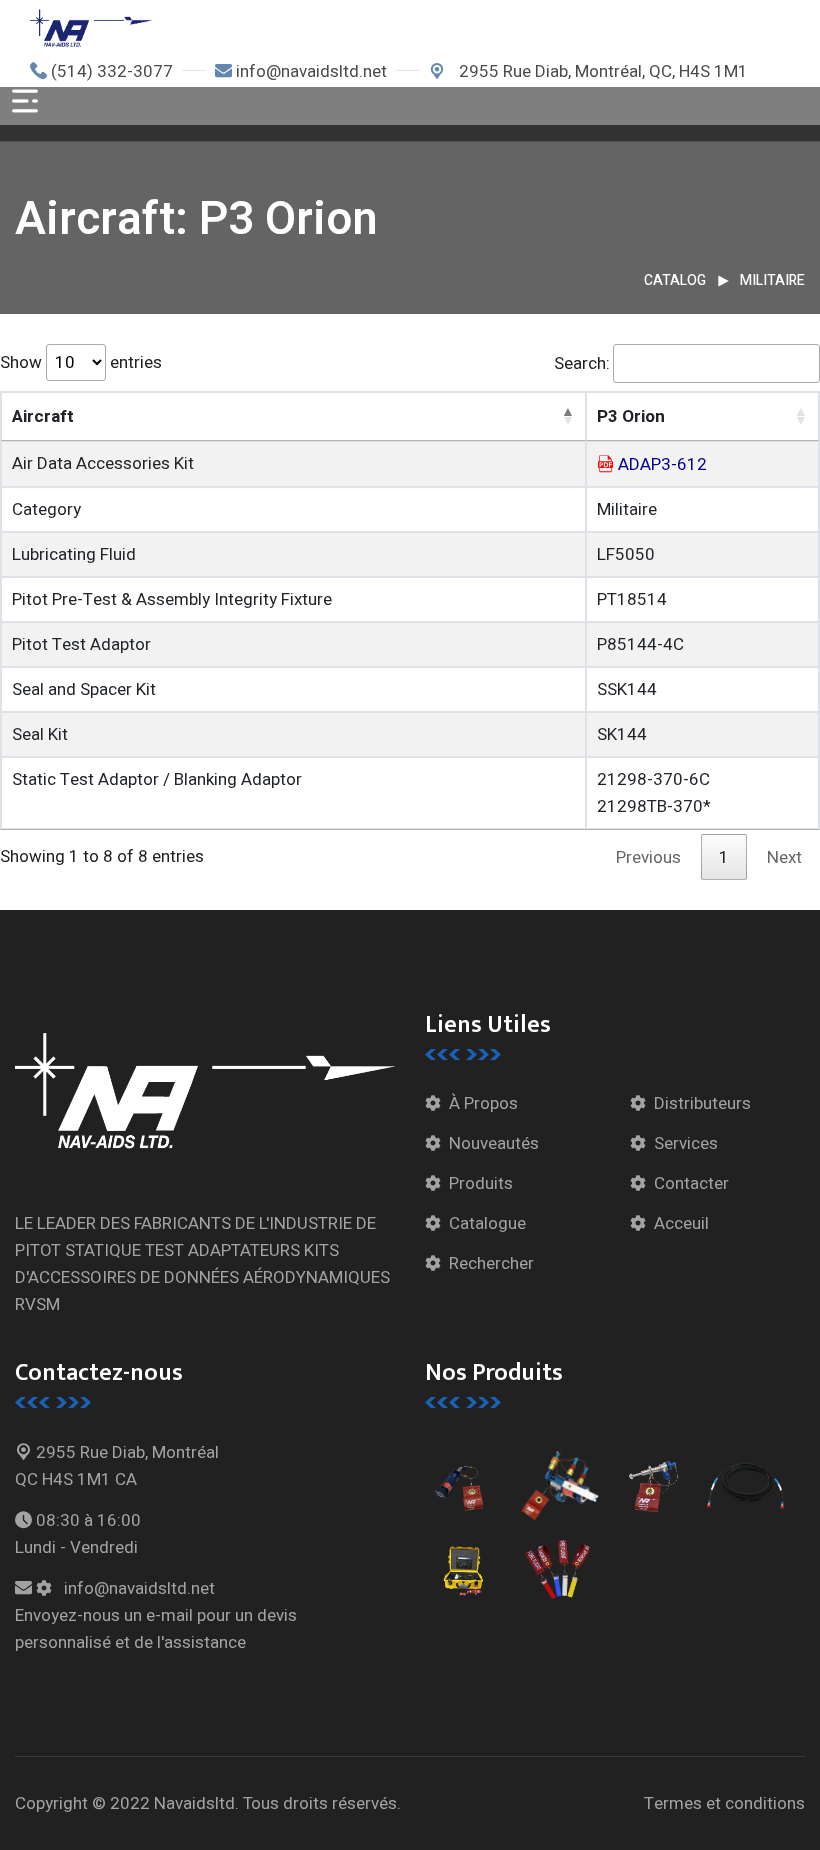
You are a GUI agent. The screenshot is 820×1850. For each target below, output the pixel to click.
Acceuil (681, 1223)
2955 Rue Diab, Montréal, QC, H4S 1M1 (601, 71)
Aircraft (43, 416)
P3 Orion (631, 416)
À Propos (483, 1103)
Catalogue (487, 1223)
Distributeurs (702, 1103)
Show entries (81, 362)
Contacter (691, 1183)
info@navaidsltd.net (311, 71)
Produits (481, 1183)
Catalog (675, 280)
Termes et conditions (724, 1803)
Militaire (772, 280)
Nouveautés (494, 1143)
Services (686, 1143)
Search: (582, 363)
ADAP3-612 (662, 464)
